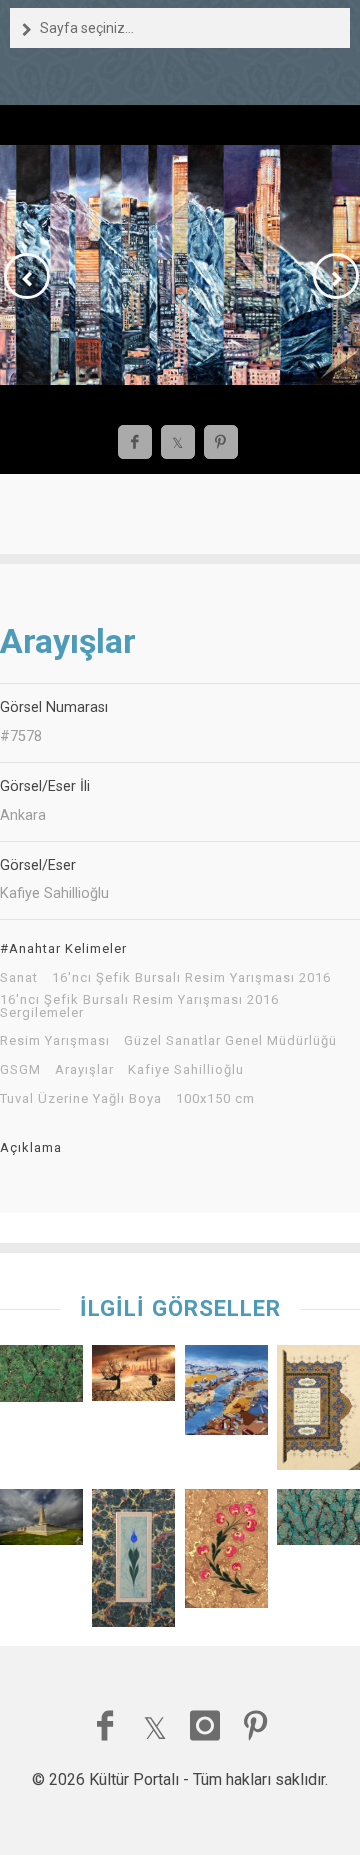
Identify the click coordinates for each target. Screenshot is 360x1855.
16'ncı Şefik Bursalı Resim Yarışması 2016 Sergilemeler (139, 1006)
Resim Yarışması (55, 1041)
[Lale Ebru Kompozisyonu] (133, 1562)
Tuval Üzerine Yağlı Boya (81, 1099)
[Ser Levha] (318, 1412)
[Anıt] (41, 1521)
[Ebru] (318, 1521)
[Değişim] (133, 1377)
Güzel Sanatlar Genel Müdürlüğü (230, 1041)
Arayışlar (84, 1070)
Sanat (19, 978)
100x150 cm (215, 1099)
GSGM (20, 1070)
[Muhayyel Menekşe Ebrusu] (226, 1553)
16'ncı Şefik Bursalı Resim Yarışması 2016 (191, 978)
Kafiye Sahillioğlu (186, 1070)
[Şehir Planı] (226, 1394)
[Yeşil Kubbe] (41, 1378)
